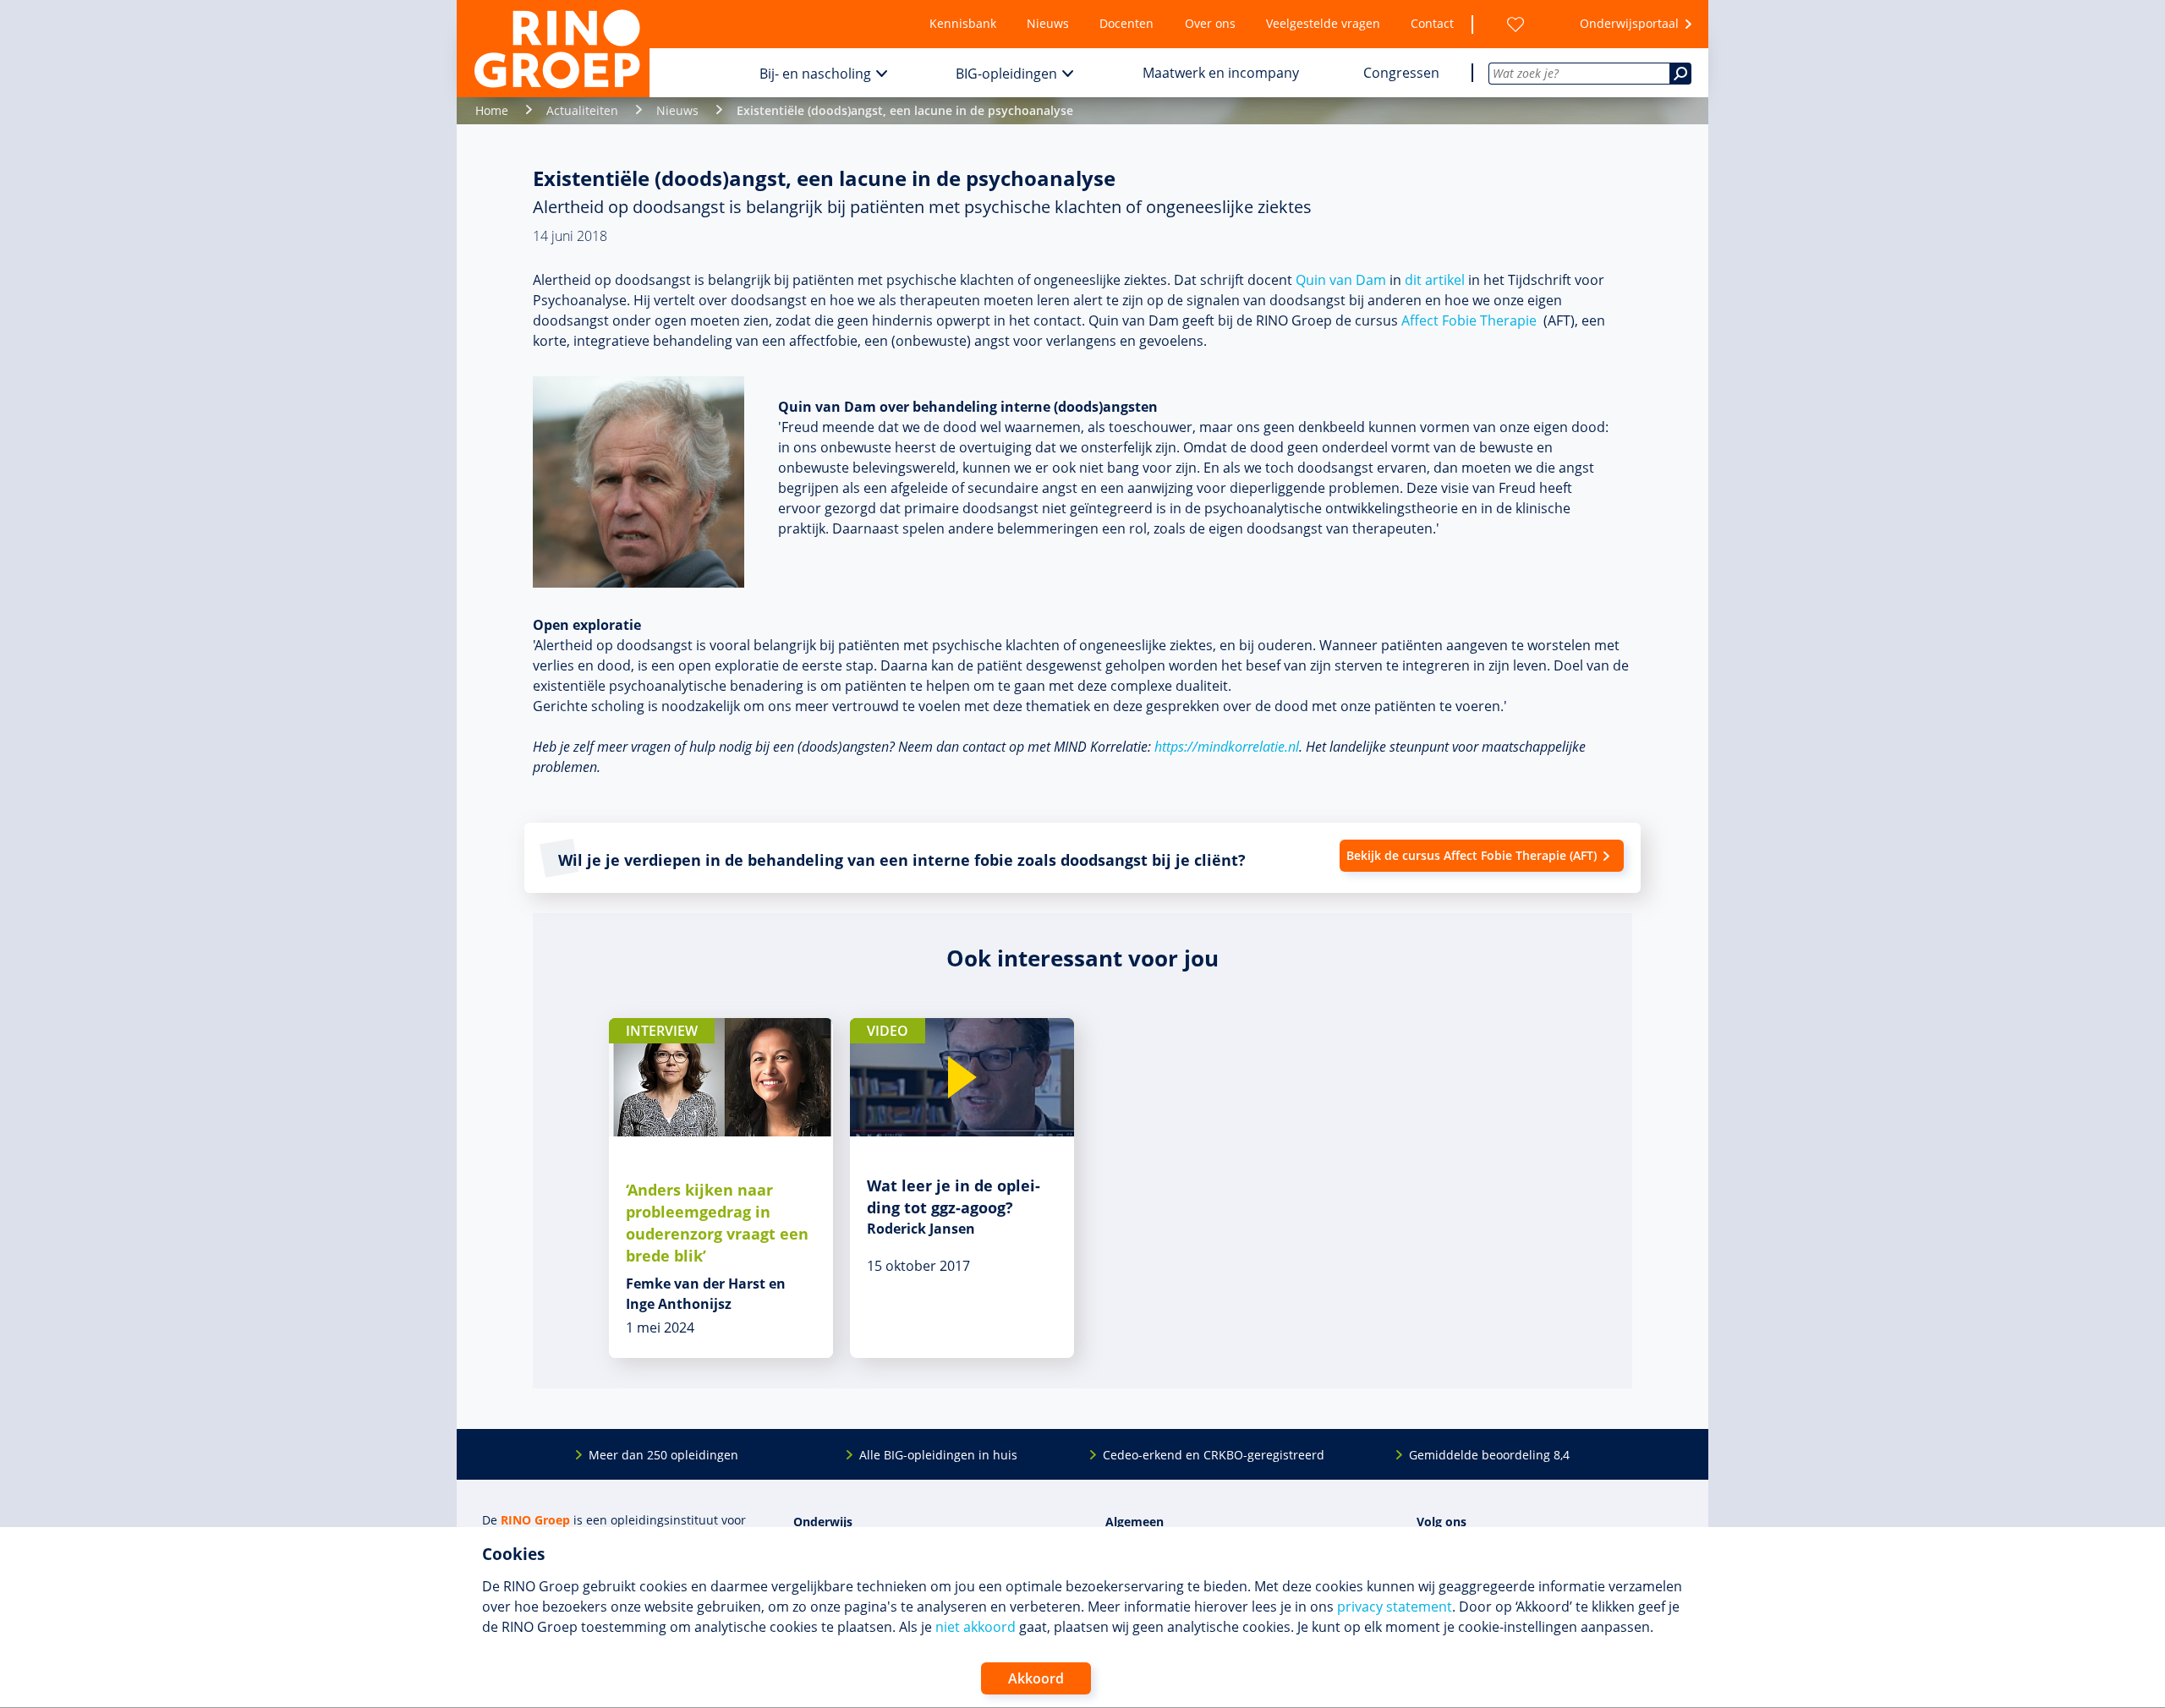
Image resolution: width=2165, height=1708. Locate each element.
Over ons (1210, 23)
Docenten (1126, 23)
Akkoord (1036, 1678)
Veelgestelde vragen (1323, 23)
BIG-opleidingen (1006, 74)
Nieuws (1048, 23)
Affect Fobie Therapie (1469, 320)
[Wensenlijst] (1515, 24)
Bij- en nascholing (815, 74)
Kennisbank (963, 23)
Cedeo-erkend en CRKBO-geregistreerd (1214, 1455)
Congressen (1401, 73)
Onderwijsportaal (1629, 23)
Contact (1432, 23)
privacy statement (1395, 1607)
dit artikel (1435, 280)
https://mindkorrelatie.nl (1227, 747)
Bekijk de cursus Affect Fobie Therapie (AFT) (1472, 855)
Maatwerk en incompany (1221, 73)
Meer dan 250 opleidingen (663, 1455)
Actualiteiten (582, 110)
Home (492, 110)
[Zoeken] (1680, 74)
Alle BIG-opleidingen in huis (938, 1455)
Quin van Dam (1341, 280)
